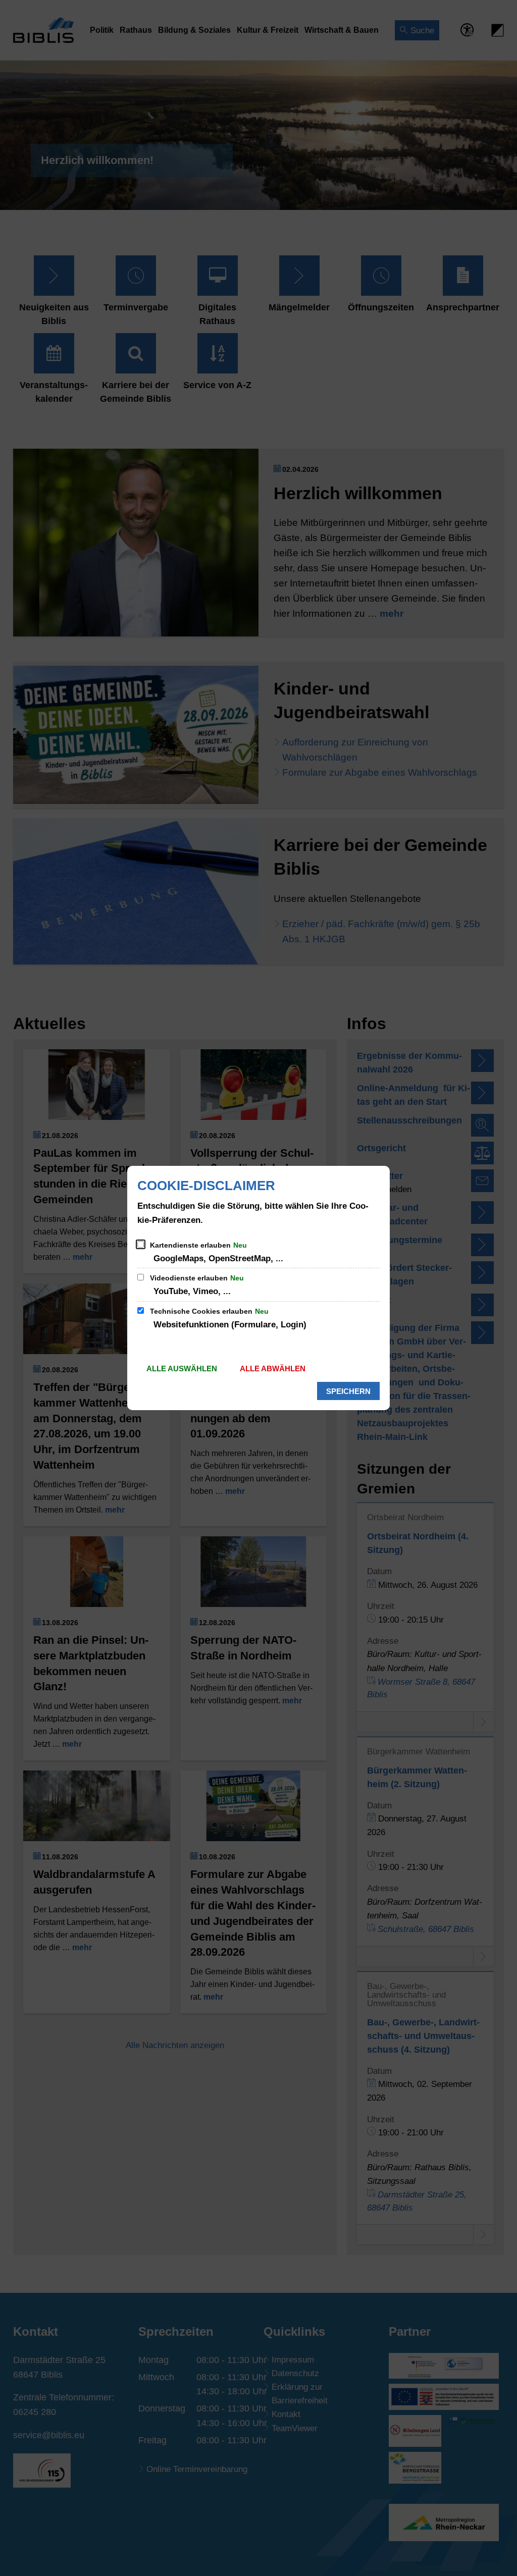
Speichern (348, 1391)
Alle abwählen (273, 1368)
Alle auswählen (182, 1368)
